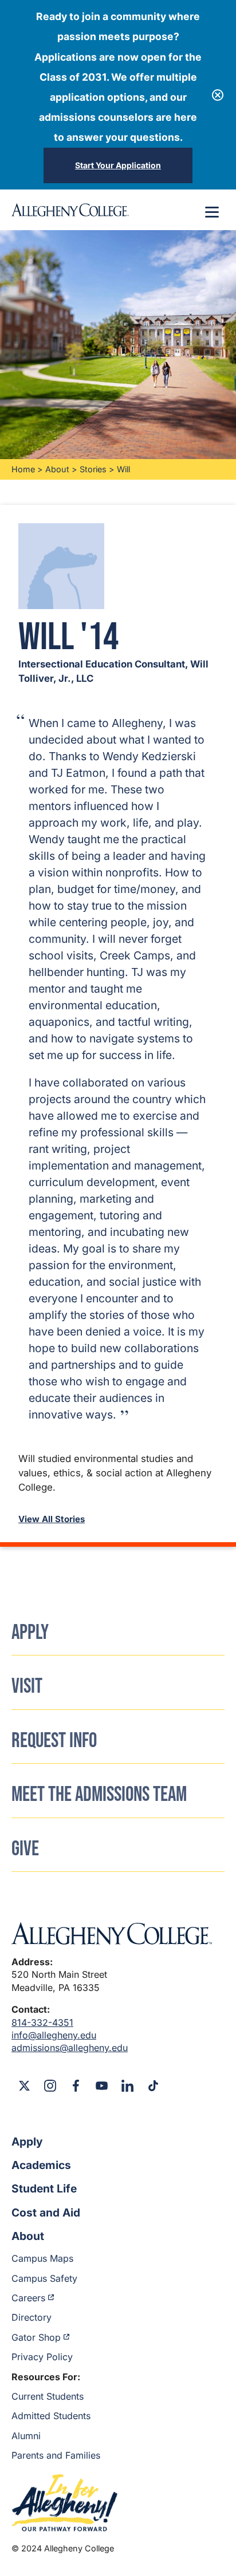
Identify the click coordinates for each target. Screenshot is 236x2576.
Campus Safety (44, 2278)
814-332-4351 (42, 2022)
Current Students (48, 2396)
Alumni (26, 2436)
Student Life (44, 2188)
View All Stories (52, 1519)
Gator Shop (36, 2337)
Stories (93, 469)
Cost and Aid (46, 2212)
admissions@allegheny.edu (70, 2048)
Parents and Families (56, 2455)
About (57, 469)
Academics (41, 2165)
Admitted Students (51, 2416)
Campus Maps (42, 2258)
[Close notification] (218, 95)
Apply (27, 2142)
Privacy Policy (42, 2357)
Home (23, 469)
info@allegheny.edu (54, 2035)
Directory (32, 2317)
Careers (28, 2298)
